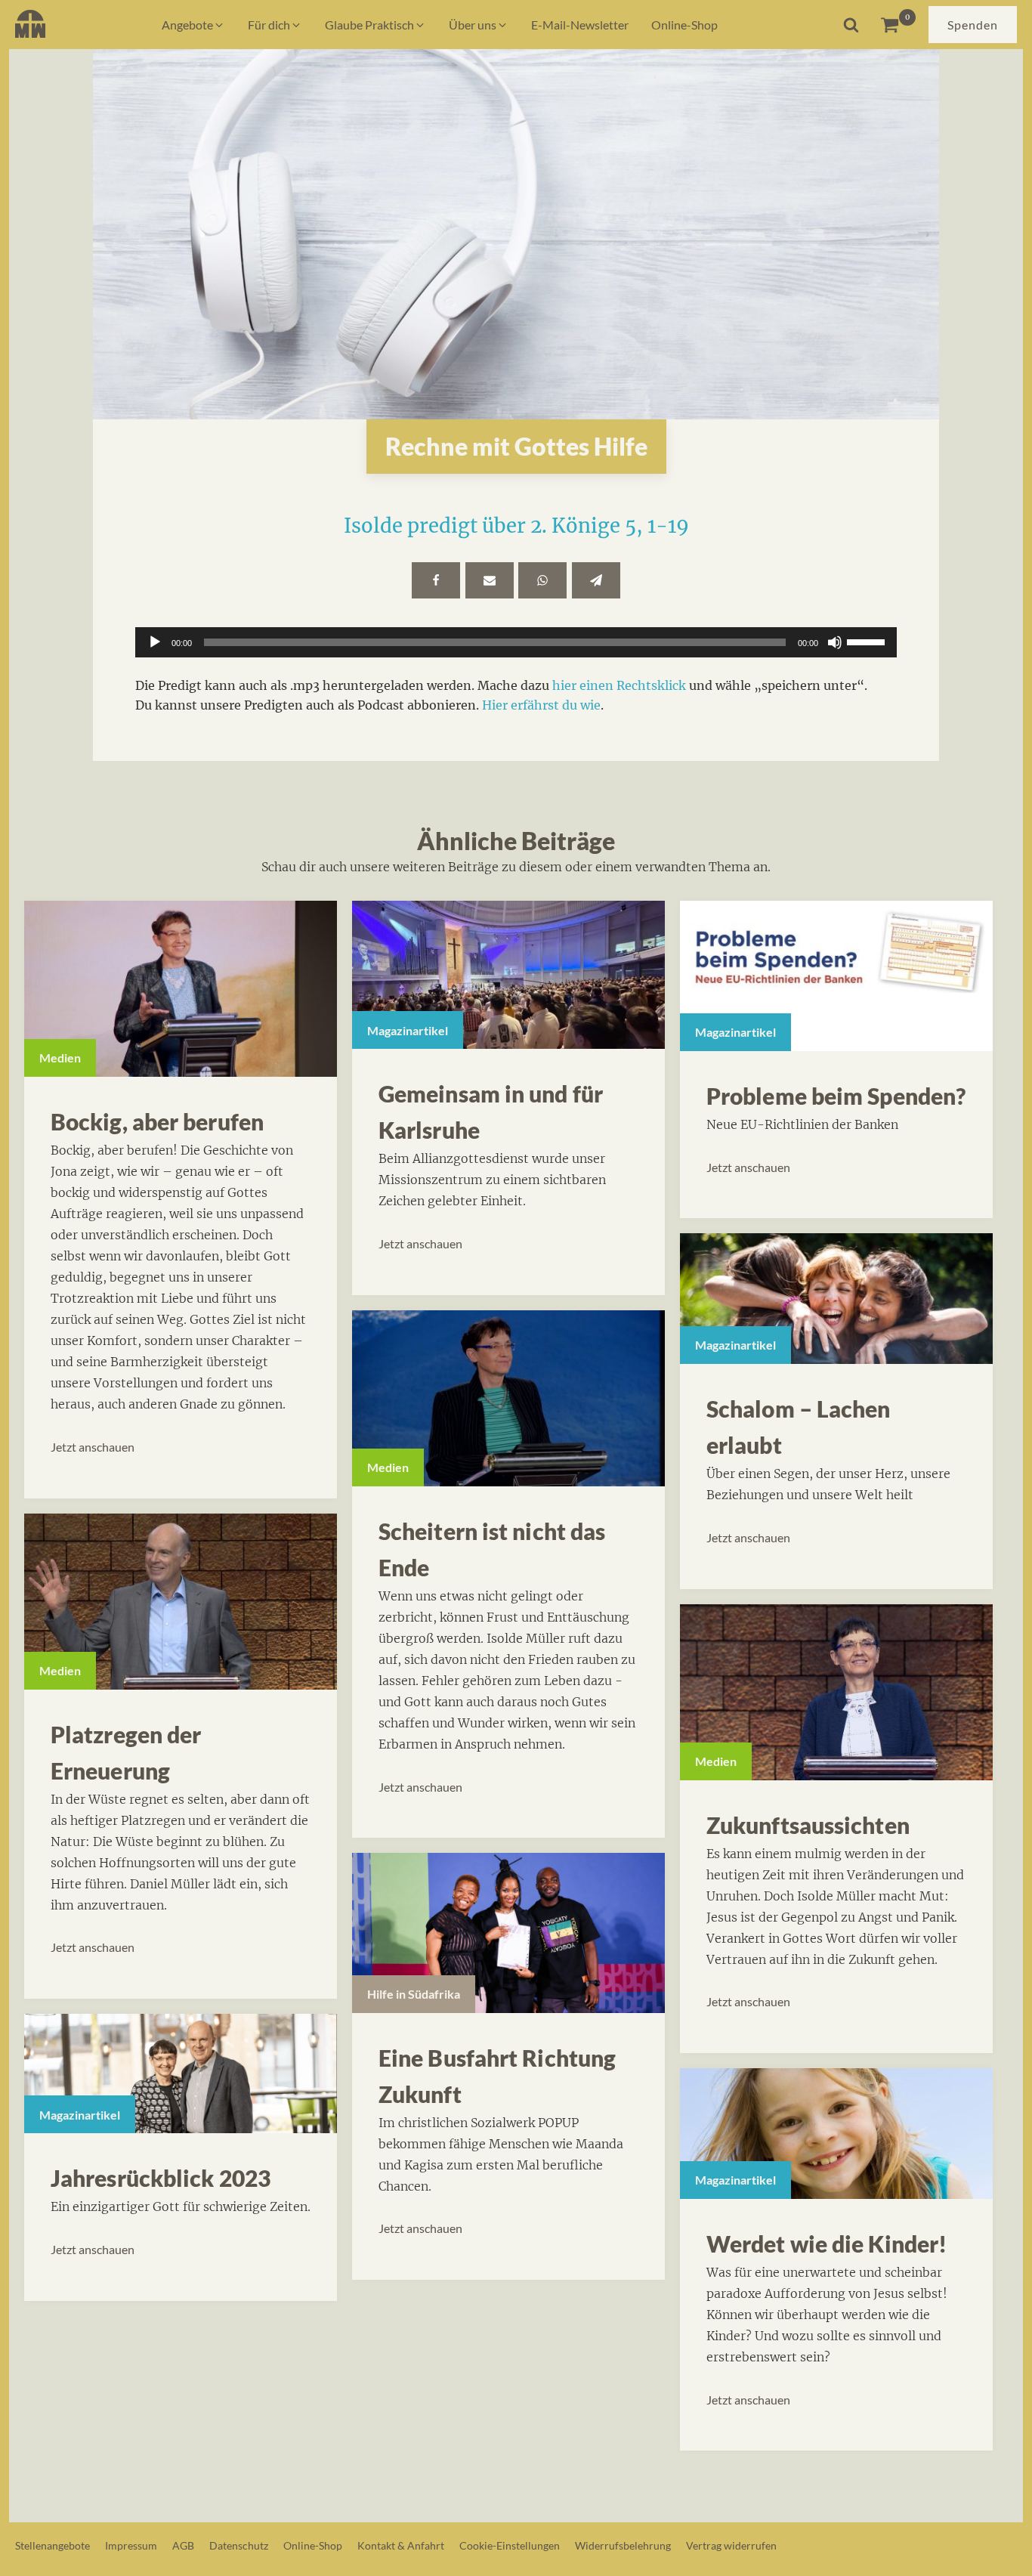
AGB (183, 2545)
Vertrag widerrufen (731, 2545)
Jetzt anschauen (93, 1447)
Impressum (131, 2545)
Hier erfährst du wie (541, 705)
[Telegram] (596, 580)
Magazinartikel (80, 2115)
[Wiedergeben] (155, 642)
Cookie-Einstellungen (510, 2545)
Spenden (973, 25)
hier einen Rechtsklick (619, 685)
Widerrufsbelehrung (623, 2545)
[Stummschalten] (835, 642)
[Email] (490, 580)
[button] (193, 25)
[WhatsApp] (542, 580)
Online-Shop (313, 2545)
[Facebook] (436, 580)
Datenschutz (239, 2545)
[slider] (868, 641)
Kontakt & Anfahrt (401, 2545)
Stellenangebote (53, 2545)
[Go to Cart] (898, 25)
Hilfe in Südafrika (414, 1994)
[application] (516, 642)
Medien (60, 1058)
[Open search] (851, 25)
